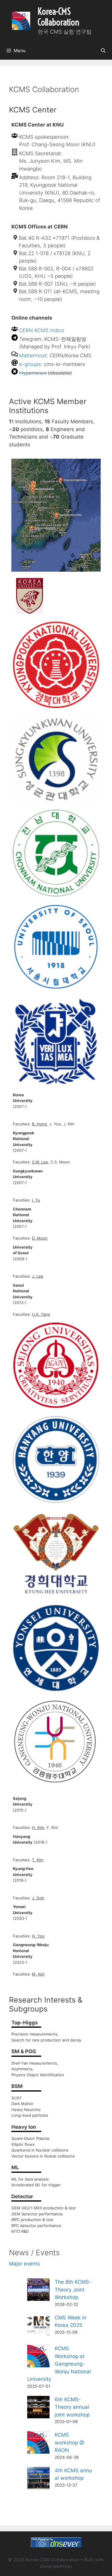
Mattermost (33, 356)
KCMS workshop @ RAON (69, 2442)
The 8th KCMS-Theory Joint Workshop (73, 2290)
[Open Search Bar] (103, 51)
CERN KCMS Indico (42, 330)
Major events (24, 2264)
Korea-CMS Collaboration (58, 17)
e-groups (30, 364)
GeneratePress (56, 2566)
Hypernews (33, 373)
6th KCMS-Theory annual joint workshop (72, 2407)
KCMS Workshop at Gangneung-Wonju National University (59, 2364)
